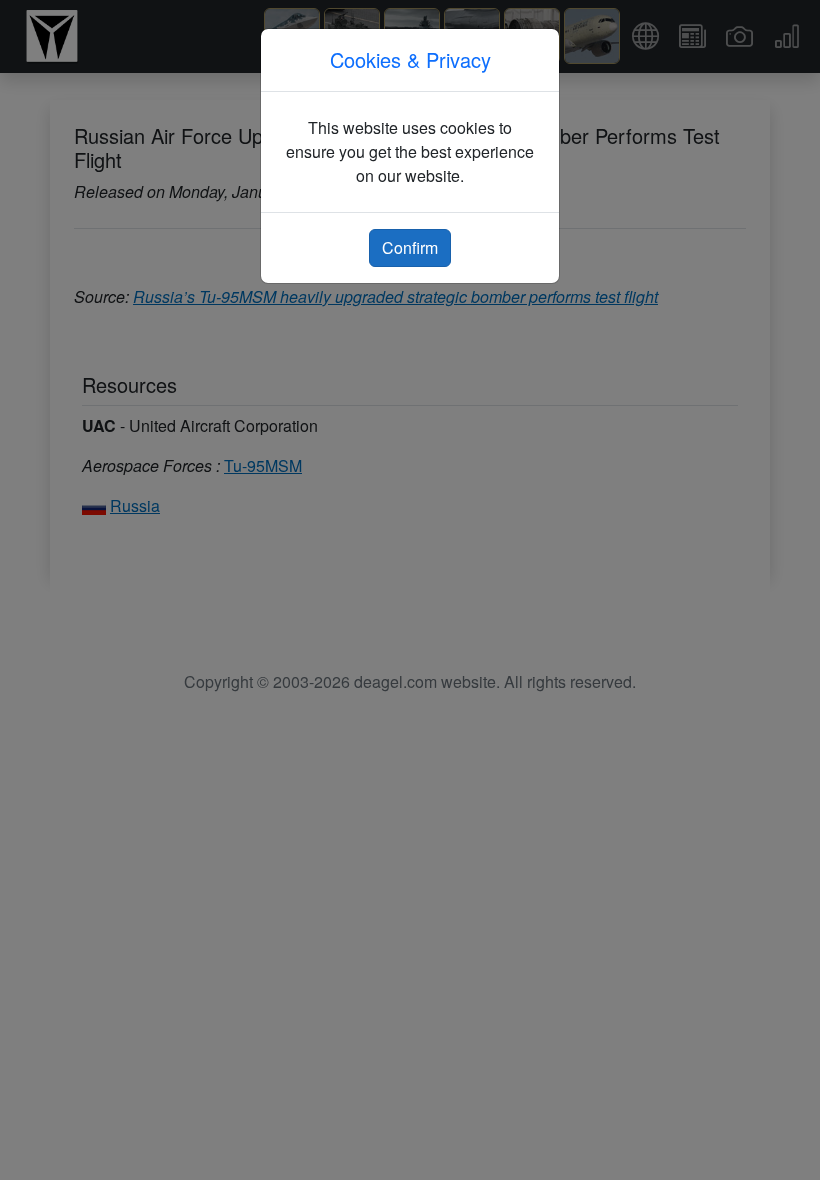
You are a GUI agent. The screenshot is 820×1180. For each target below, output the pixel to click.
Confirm (410, 247)
